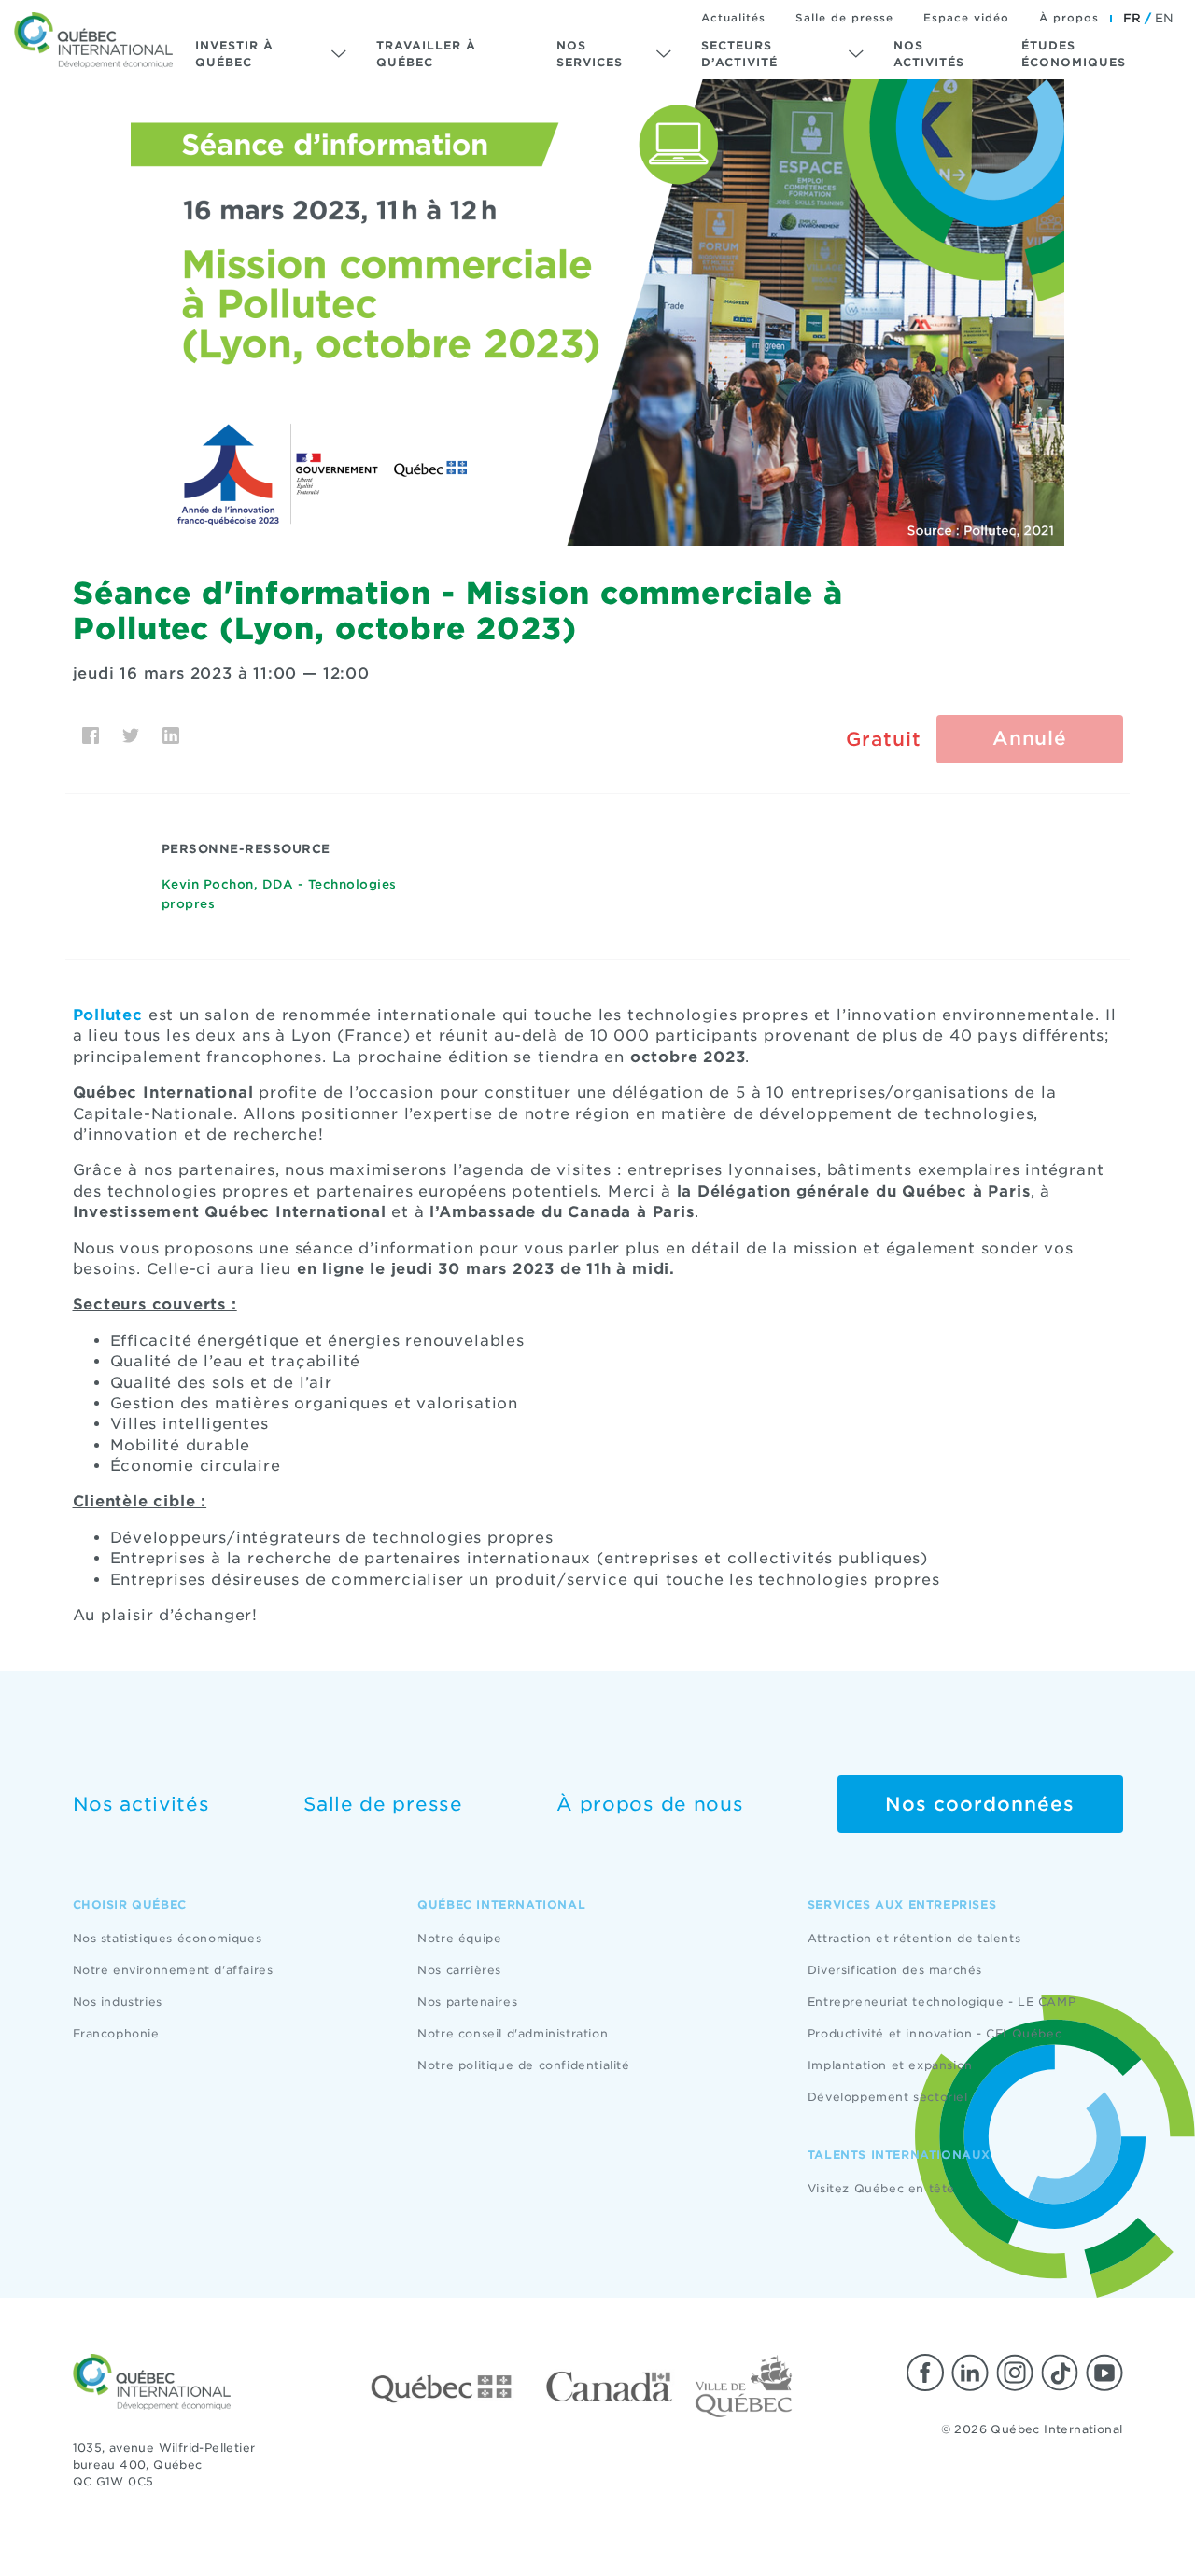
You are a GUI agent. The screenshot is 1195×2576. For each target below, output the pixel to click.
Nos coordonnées (980, 1804)
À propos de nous (650, 1804)
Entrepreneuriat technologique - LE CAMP (942, 2002)
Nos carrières (459, 1970)
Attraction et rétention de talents (914, 1938)
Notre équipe (459, 1938)
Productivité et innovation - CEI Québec (935, 2033)
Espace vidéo (966, 18)
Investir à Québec (234, 54)
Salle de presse (844, 18)
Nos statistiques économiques (168, 1938)
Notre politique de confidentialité (523, 2065)
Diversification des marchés (895, 1970)
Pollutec (108, 1015)
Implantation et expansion (890, 2065)
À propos (1069, 18)
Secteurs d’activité (739, 54)
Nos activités (929, 54)
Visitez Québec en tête (881, 2188)
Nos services (590, 54)
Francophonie (116, 2033)
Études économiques (1074, 54)
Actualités (733, 18)
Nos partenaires (467, 2002)
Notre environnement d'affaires (173, 1970)
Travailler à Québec (426, 54)
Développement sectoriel (888, 2097)
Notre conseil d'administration (513, 2033)
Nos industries (118, 2002)
